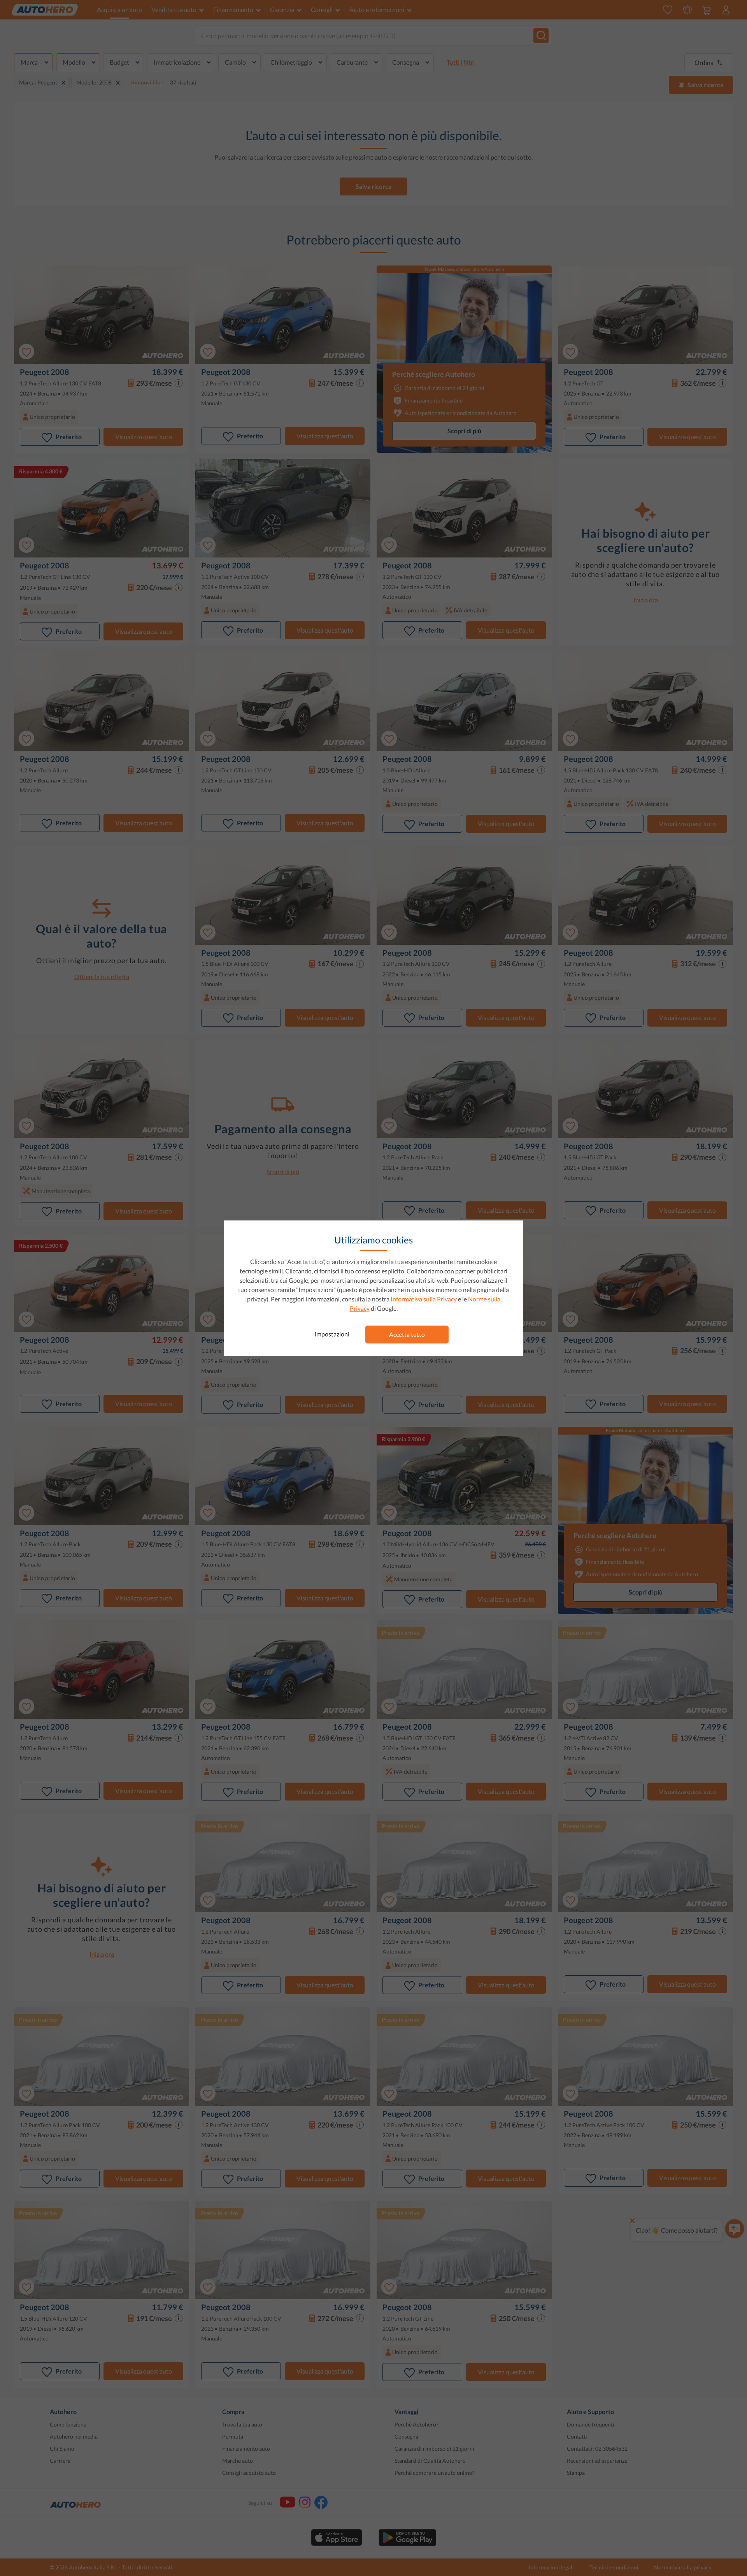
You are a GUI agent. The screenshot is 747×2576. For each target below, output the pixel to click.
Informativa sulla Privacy (424, 1299)
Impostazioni (332, 1334)
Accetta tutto (407, 1334)
